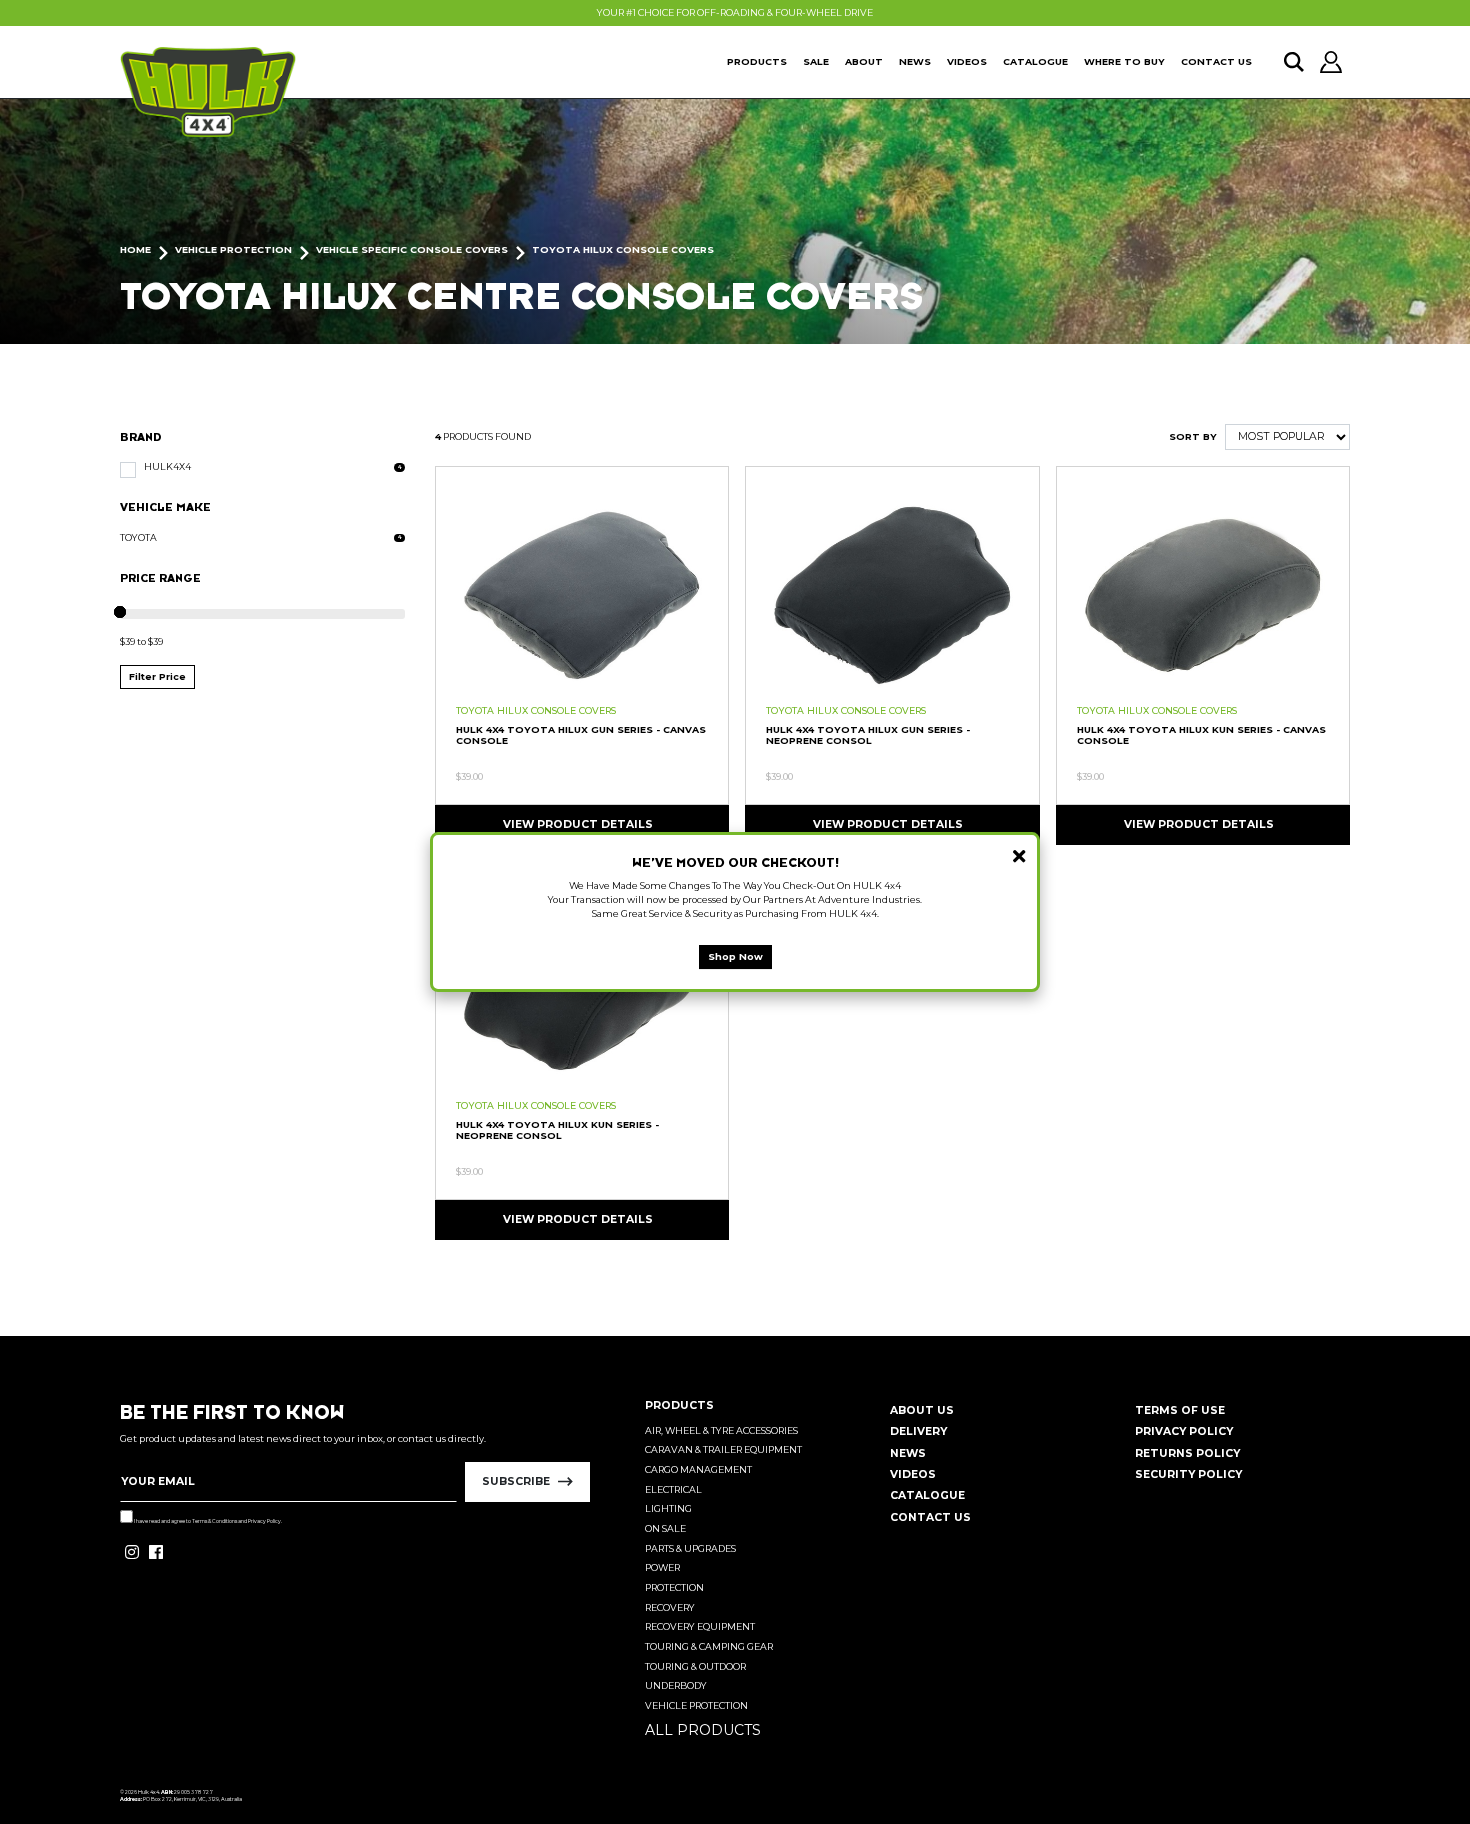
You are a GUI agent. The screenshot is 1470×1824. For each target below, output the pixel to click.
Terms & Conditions (214, 1521)
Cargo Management (698, 1469)
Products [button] (757, 61)
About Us (922, 1410)
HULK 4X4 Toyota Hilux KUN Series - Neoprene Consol (557, 1130)
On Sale (665, 1528)
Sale (816, 61)
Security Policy (1188, 1474)
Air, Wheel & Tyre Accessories (721, 1430)
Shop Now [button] (735, 956)
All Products (703, 1730)
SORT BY (1193, 436)
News (915, 61)
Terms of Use (1180, 1410)
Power (662, 1567)
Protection (674, 1587)
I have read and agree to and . (207, 1521)
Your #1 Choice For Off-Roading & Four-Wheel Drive (735, 12)
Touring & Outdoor (695, 1666)
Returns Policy (1187, 1453)
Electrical (673, 1489)
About (864, 61)
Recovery (670, 1607)
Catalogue (1035, 61)
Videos (967, 61)
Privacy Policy (264, 1521)
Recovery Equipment (700, 1626)
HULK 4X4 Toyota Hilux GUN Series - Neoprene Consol (868, 735)
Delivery (918, 1431)
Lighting (668, 1508)
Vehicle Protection (696, 1705)
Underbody (676, 1685)
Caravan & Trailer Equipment (723, 1449)
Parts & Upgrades (690, 1548)
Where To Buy (1124, 61)
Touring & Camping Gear (709, 1646)
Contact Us (1216, 61)
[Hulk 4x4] (208, 92)
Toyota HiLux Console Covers (536, 710)
